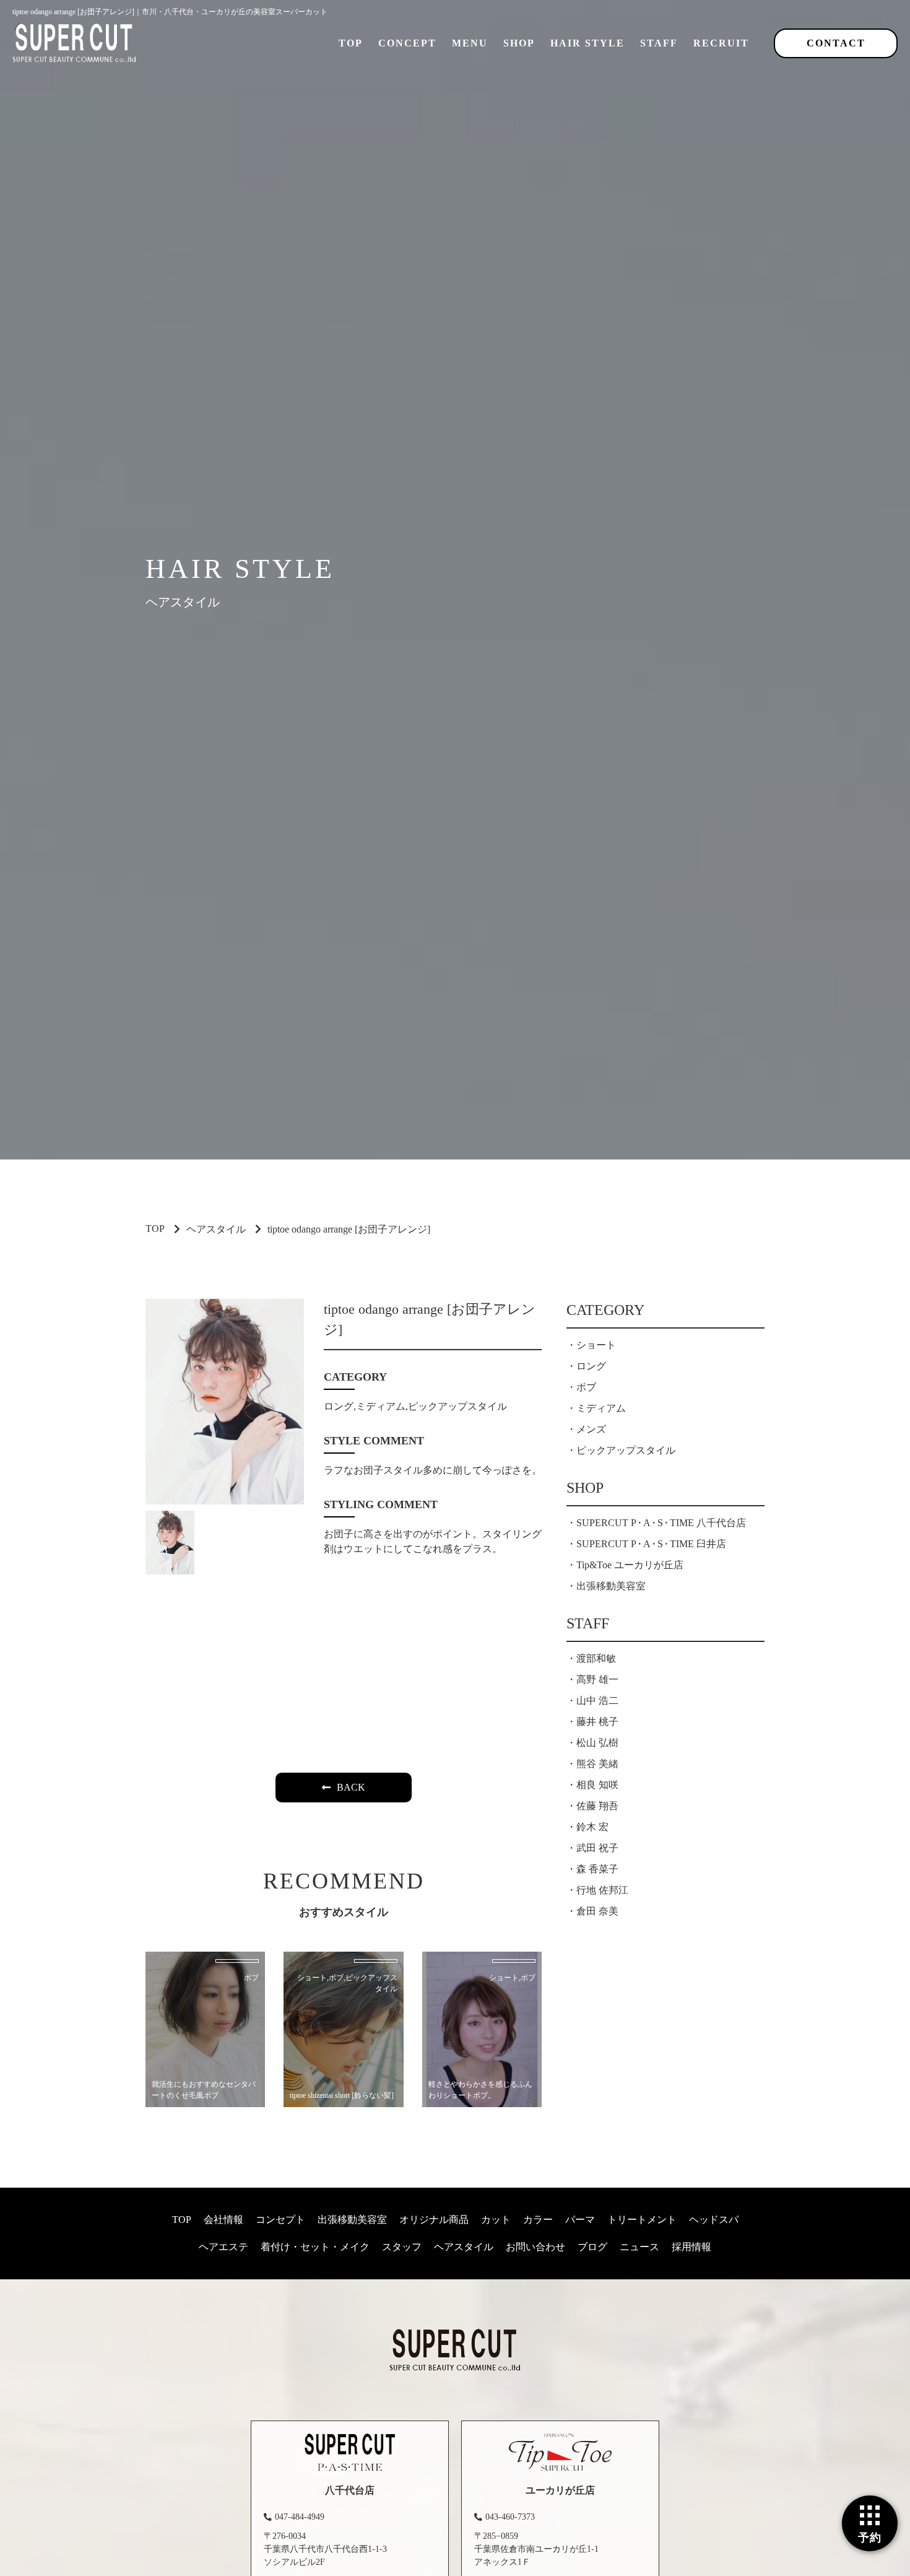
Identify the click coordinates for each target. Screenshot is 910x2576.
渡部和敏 (596, 1658)
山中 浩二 (597, 1701)
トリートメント (642, 2220)
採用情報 (691, 2247)
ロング (591, 1366)
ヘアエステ (223, 2247)
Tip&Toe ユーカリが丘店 (630, 1565)
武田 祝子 (597, 1848)
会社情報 (223, 2220)
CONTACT (836, 43)
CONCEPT (407, 43)
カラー (538, 2220)
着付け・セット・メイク (315, 2247)
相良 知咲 (597, 1785)
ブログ (592, 2247)
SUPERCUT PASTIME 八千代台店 (661, 1523)
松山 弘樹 (597, 1743)
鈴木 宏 (592, 1827)
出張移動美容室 (611, 1586)
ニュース (639, 2247)
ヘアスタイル (216, 1229)
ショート (596, 1345)
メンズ (591, 1429)
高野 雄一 (597, 1679)
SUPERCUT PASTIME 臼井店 (651, 1544)
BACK (351, 1787)
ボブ (586, 1387)
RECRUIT (721, 43)
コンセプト (280, 2220)
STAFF (659, 43)
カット (496, 2220)
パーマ (580, 2220)
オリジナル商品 (434, 2220)
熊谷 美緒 (597, 1764)
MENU (470, 43)
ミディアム (601, 1408)
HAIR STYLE (587, 43)
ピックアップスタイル (626, 1450)
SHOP (519, 43)
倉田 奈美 (597, 1911)
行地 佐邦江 (602, 1890)
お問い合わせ (535, 2247)
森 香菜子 (597, 1869)
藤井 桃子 (597, 1722)
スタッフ (402, 2247)
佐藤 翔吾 (597, 1806)
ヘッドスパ (714, 2220)
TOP (351, 43)
